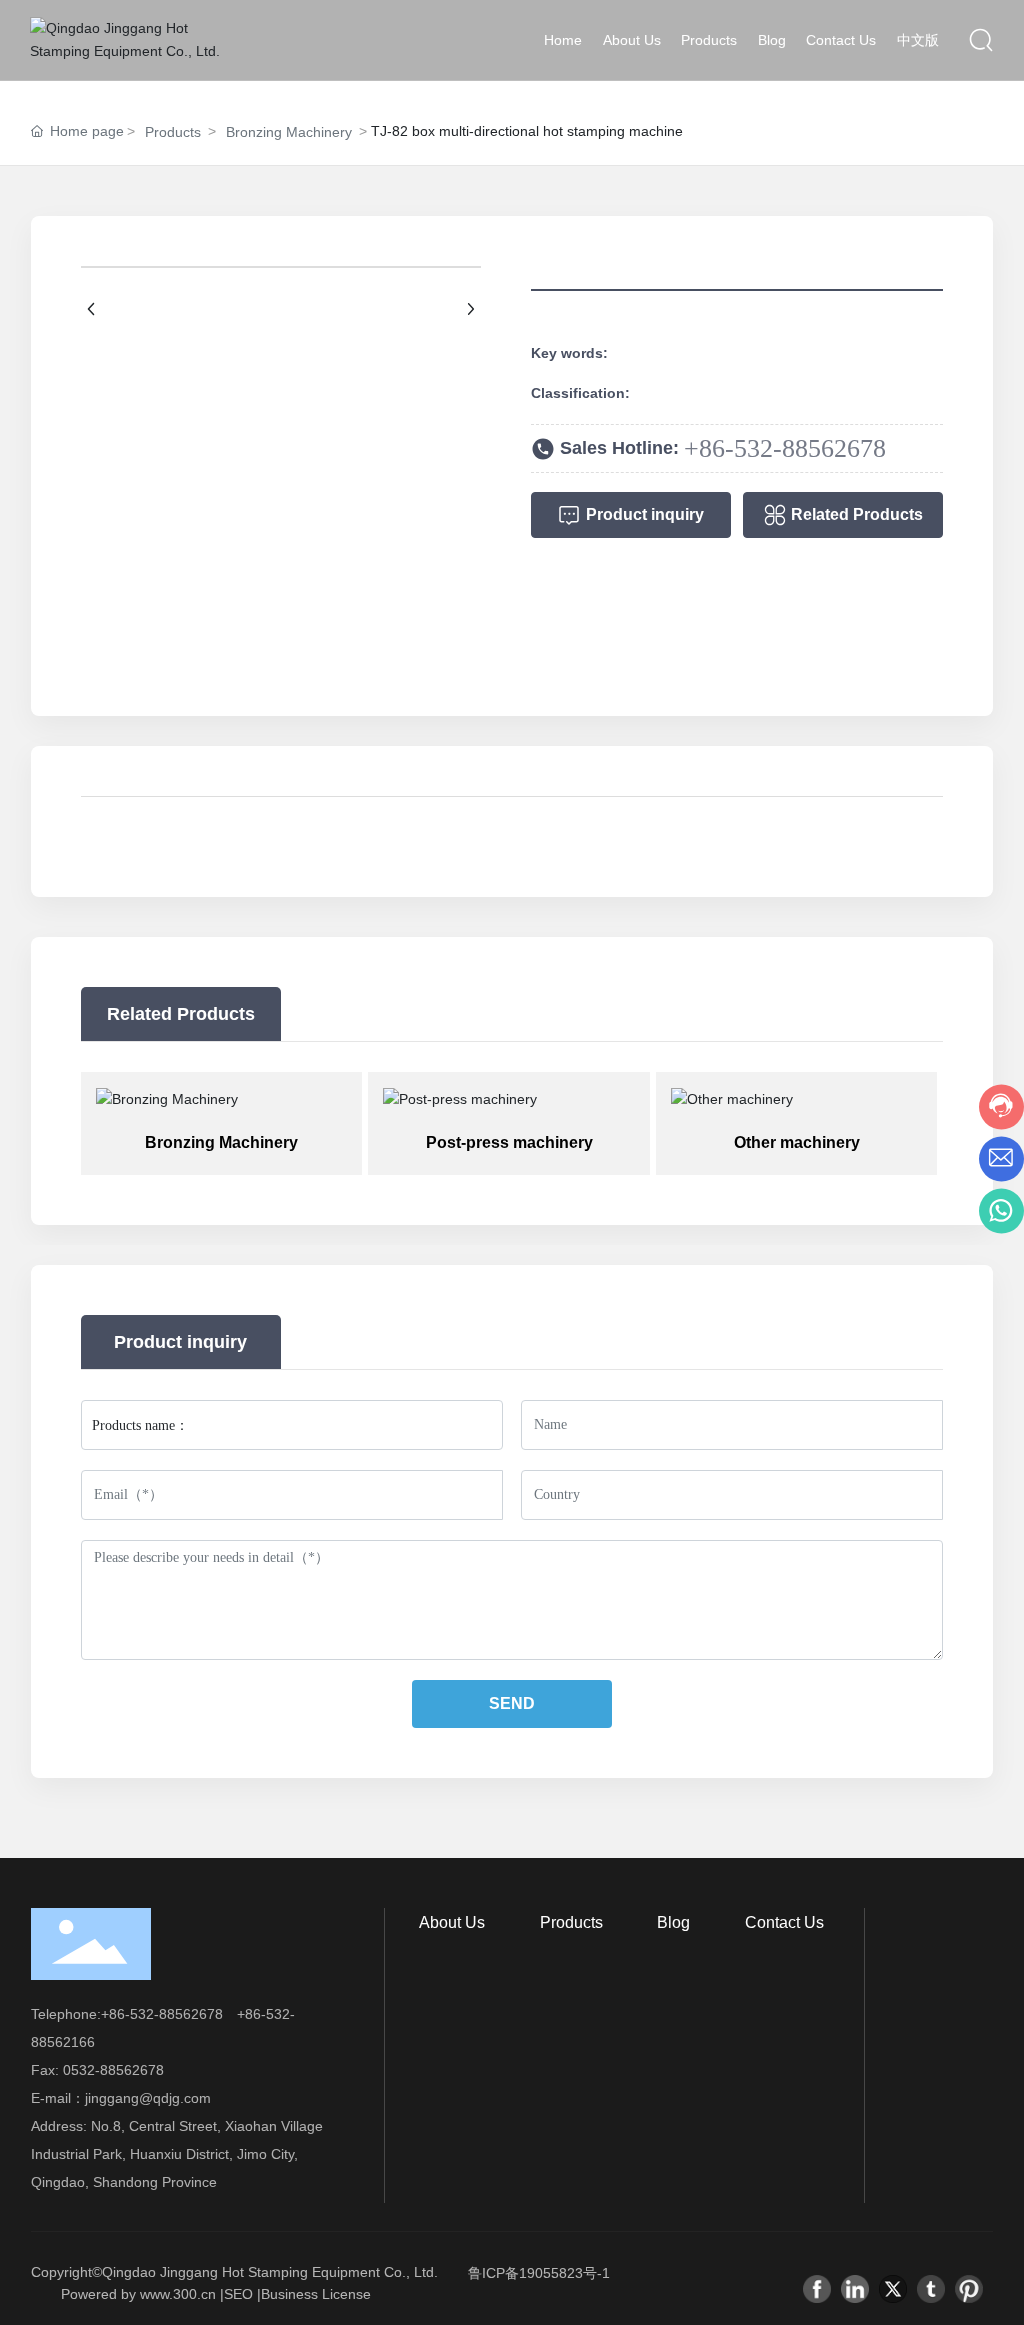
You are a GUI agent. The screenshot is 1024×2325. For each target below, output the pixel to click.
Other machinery (797, 1142)
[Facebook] (817, 2289)
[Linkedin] (855, 2289)
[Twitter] (893, 2289)
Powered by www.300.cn (138, 2294)
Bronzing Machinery (289, 132)
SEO (238, 2294)
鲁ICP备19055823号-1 (539, 2273)
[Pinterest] (969, 2289)
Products (173, 132)
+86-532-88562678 (785, 448)
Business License (316, 2294)
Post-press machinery (509, 1142)
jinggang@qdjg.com (148, 2098)
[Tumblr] (931, 2289)
